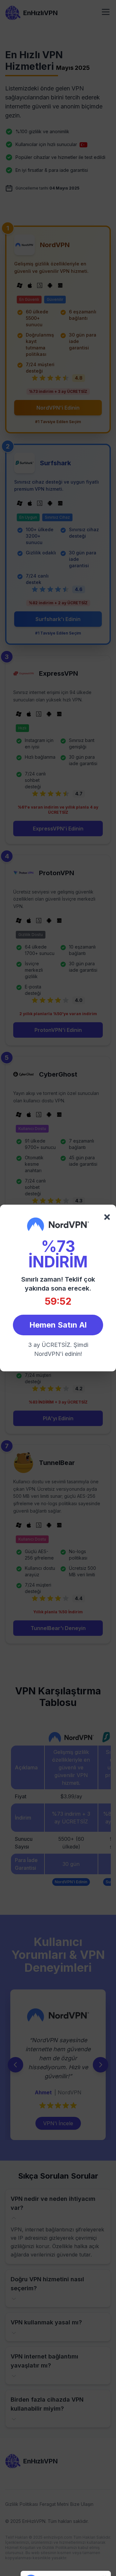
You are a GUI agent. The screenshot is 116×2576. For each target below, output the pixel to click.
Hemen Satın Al (58, 1325)
